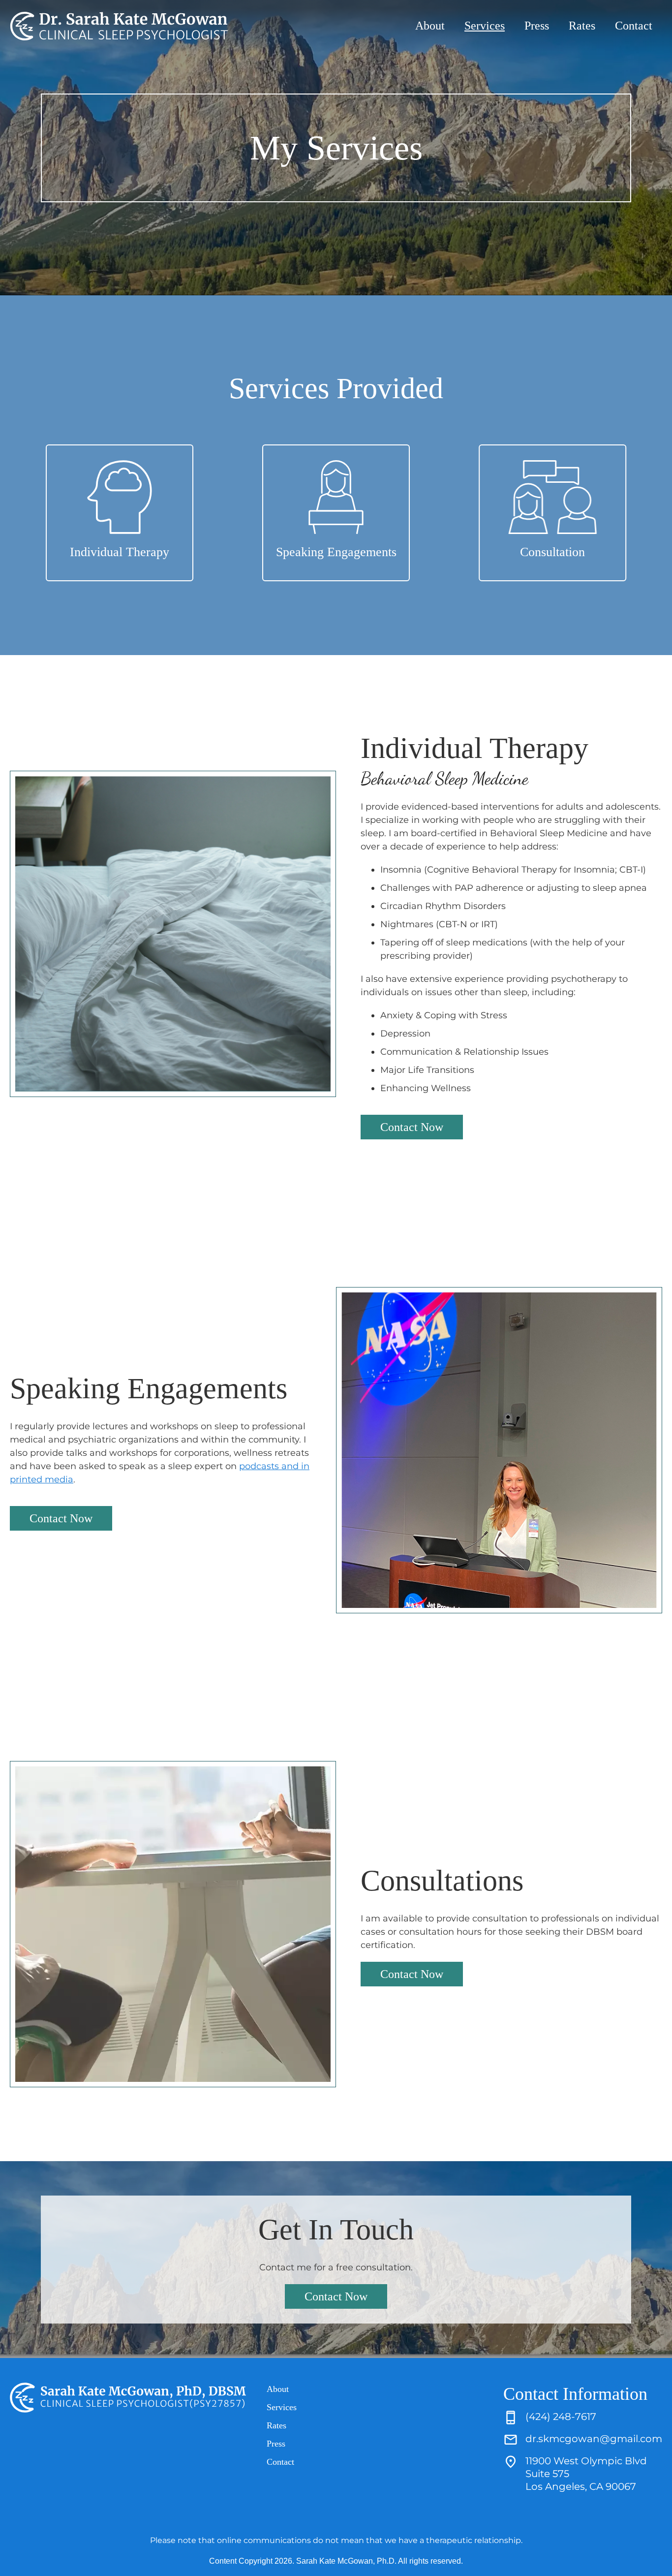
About (430, 26)
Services (485, 26)
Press (537, 26)
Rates (582, 26)
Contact (634, 26)
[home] (119, 26)
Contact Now (412, 1127)
